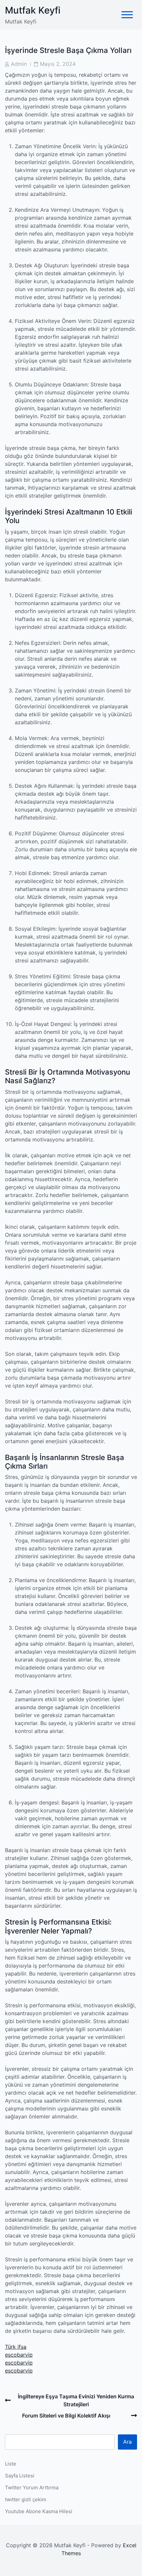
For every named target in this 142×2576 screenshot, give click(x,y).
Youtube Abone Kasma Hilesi (39, 2511)
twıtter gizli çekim (26, 2499)
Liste (11, 2464)
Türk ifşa (16, 2347)
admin (19, 64)
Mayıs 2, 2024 (58, 64)
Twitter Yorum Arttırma (32, 2487)
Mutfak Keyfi (33, 10)
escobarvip (19, 2355)
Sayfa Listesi (20, 2476)
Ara (127, 2442)
